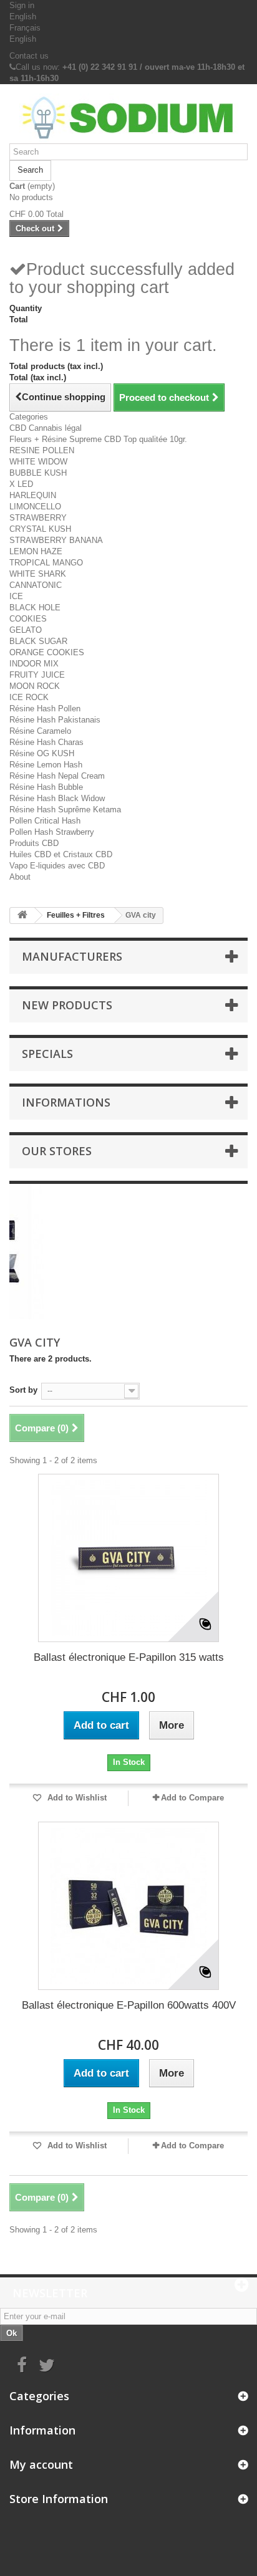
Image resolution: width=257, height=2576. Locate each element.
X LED (21, 484)
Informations (66, 1102)
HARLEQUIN (33, 495)
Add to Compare (192, 1798)
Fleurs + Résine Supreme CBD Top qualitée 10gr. (98, 439)
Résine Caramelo (40, 731)
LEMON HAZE (36, 551)
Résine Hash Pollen (45, 709)
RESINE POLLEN (42, 450)
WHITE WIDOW (38, 462)
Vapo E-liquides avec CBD (57, 866)
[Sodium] (128, 118)
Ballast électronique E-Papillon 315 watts (129, 1657)
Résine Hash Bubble (46, 787)
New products (67, 1005)
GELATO (26, 630)
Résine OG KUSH (42, 753)
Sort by (23, 1390)
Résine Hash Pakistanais (55, 720)
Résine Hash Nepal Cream (57, 776)
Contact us (29, 56)
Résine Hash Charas (46, 742)
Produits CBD (34, 843)
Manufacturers (72, 956)
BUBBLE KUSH (38, 473)
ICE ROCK (29, 697)
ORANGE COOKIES (47, 652)
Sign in (22, 5)
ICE (16, 596)
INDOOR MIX (34, 664)
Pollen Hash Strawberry (52, 832)
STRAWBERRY (38, 518)
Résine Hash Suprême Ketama (65, 810)
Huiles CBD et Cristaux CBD (61, 854)
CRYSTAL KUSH (40, 529)
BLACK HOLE (35, 608)
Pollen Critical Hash (45, 821)
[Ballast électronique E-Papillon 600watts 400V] (128, 1906)
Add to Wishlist (76, 1798)
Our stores (57, 1151)
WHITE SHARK (38, 574)
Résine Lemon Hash (46, 765)
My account (41, 2464)
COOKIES (28, 619)
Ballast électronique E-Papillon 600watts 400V (129, 2005)
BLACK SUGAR (38, 641)
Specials (47, 1054)
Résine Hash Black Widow (57, 798)
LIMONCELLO (35, 507)
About (20, 877)
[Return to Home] (22, 916)
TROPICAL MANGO (46, 563)
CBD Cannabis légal (46, 428)
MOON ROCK (35, 686)
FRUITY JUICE (37, 675)
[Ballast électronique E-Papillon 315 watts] (128, 1558)
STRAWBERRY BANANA (56, 540)
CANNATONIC (36, 585)
